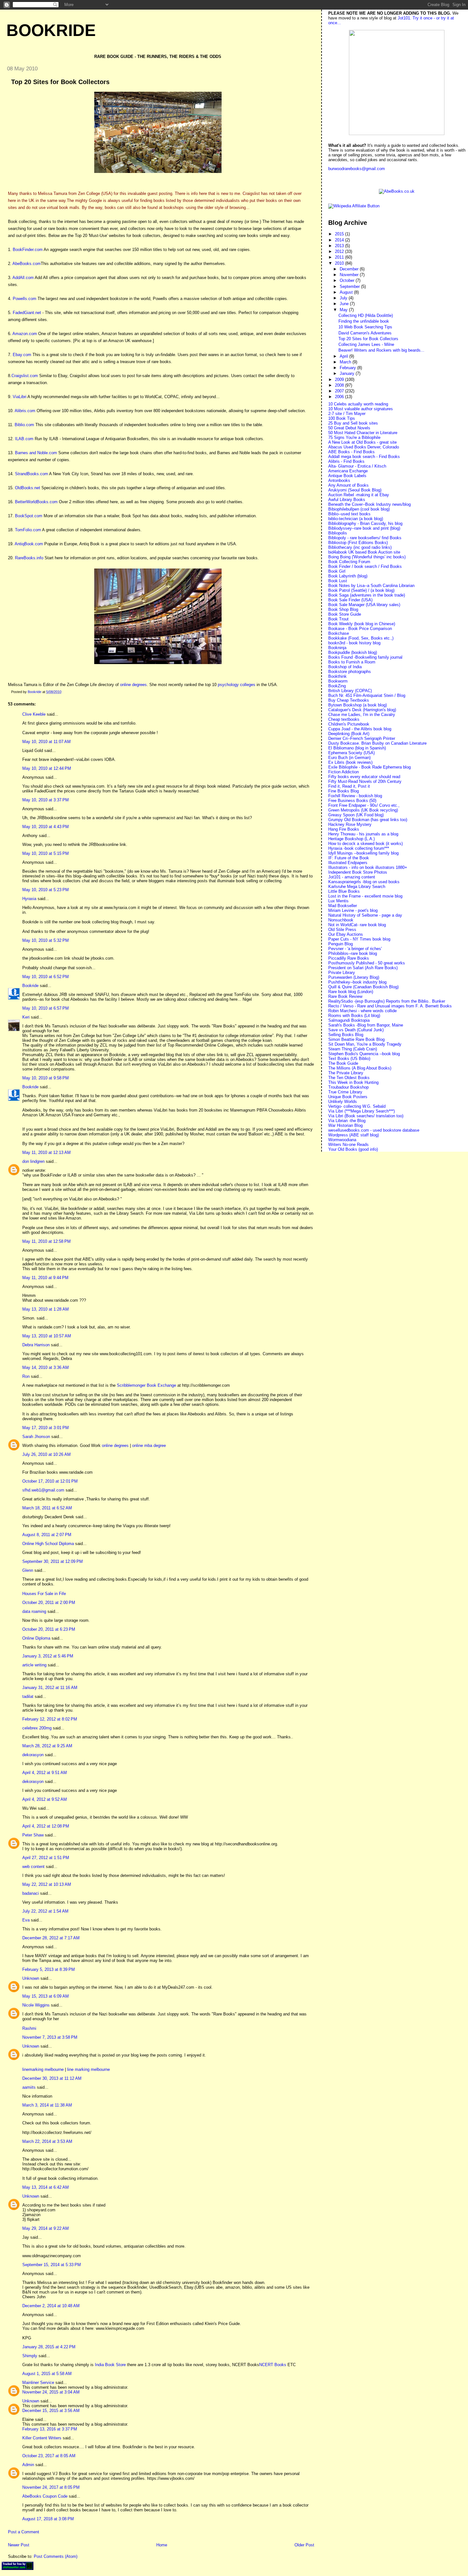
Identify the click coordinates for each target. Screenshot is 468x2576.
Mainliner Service (38, 2383)
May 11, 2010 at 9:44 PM (45, 1278)
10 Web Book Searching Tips (365, 327)
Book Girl (337, 571)
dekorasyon (33, 1755)
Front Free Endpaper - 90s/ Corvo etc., (364, 805)
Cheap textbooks (344, 719)
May (344, 310)
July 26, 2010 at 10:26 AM (46, 1454)
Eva (26, 1920)
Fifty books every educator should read (364, 777)
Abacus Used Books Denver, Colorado (364, 447)
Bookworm (338, 681)
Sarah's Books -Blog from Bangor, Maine (366, 1025)
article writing (34, 1665)
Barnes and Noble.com (36, 453)
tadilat (28, 1696)
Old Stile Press (342, 930)
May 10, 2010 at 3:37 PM (46, 800)
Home (162, 2545)
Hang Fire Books (344, 829)
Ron (26, 1376)
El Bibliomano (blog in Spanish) (357, 748)
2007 (340, 391)
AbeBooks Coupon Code (45, 2496)
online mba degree (149, 1445)
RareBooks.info (29, 558)
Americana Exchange (348, 471)
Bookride (51, 30)
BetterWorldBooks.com (36, 502)
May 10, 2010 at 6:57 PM (46, 1008)
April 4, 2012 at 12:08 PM (46, 1826)
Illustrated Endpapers (348, 863)
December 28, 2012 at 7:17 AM (51, 1938)
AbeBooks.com (27, 264)
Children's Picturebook (349, 724)
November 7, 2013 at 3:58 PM (50, 2037)
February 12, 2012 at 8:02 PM (50, 1719)
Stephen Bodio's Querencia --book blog (364, 1054)
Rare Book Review (345, 996)
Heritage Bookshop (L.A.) (351, 839)
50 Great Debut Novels (349, 428)
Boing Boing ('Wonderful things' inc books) (367, 557)
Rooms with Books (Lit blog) (354, 1016)
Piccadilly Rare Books (349, 958)
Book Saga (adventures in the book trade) (367, 595)
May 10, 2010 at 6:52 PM (46, 977)
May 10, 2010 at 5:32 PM (46, 940)
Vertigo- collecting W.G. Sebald (357, 1106)
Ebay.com (22, 355)
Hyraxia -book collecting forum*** (359, 848)
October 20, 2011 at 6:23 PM (49, 1629)
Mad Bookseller (343, 906)
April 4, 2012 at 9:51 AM (45, 1773)
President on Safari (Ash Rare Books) (363, 968)
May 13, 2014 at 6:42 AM (46, 2187)
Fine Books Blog (344, 791)
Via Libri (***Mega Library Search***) (362, 1111)
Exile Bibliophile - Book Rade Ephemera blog (369, 767)
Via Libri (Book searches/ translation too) (366, 1116)
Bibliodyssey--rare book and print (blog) (364, 528)
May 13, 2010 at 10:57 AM (47, 1336)
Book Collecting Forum (349, 562)
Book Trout (338, 619)
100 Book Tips (342, 418)
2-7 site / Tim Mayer (347, 414)
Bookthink (337, 676)
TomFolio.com (28, 530)
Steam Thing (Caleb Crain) (353, 1049)
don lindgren (33, 1161)
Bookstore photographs (350, 672)
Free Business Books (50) (352, 801)
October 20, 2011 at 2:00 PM (49, 1603)
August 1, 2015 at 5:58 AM (47, 2374)
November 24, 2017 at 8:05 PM (51, 2487)
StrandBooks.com (32, 474)
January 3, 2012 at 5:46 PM (48, 1656)
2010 (340, 263)
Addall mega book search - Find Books (364, 457)
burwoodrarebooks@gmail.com (357, 169)
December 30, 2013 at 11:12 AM (52, 2078)
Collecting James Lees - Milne (366, 344)
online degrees (133, 685)
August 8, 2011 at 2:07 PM (47, 1535)
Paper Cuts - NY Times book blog (359, 939)
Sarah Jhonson (36, 1437)
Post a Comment (24, 2532)
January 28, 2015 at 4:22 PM (49, 2347)
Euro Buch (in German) (349, 758)
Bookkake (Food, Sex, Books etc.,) (361, 638)
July (344, 298)
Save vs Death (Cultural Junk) (356, 1030)
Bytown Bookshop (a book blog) (358, 705)
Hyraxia (29, 899)
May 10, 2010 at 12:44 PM (47, 768)
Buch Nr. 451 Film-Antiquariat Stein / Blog (367, 695)
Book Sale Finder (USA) (350, 600)
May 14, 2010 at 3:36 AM (46, 1367)
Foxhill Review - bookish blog (355, 796)
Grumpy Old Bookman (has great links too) (368, 820)
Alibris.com (25, 411)
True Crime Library (345, 1092)
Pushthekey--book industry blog (357, 982)
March (346, 362)
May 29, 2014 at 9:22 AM (46, 2228)
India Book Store (110, 2365)
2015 (340, 234)
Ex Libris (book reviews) (350, 762)
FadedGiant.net (27, 313)
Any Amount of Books (348, 485)
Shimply (30, 2356)
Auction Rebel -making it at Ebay (359, 495)
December (350, 269)
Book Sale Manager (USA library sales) (364, 605)
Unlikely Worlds (343, 1102)
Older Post (304, 2545)
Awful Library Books (347, 500)
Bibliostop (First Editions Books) (358, 543)
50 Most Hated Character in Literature (363, 433)
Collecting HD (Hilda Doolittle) (366, 315)
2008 (340, 385)
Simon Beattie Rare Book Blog (356, 1039)
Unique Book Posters (348, 1097)
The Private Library (346, 1073)
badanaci (31, 1893)
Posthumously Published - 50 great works (367, 963)
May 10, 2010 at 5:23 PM (46, 890)
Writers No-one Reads (348, 1145)
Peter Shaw (33, 1835)
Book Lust (338, 581)
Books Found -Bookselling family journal (365, 657)
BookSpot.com (29, 516)
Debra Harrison (36, 1345)
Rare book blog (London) (351, 992)
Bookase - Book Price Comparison (360, 629)
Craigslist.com (25, 376)
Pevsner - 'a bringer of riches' (355, 949)
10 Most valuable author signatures (361, 409)
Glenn (28, 1570)
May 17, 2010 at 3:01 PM (46, 1428)
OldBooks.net (28, 488)
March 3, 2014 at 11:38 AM (47, 2105)
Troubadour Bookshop (348, 1087)
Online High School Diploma (48, 1544)
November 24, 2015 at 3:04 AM (51, 2392)
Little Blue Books (344, 891)
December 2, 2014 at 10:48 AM (51, 2306)
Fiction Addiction (344, 772)
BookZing (337, 686)
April (344, 356)
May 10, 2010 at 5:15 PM (46, 853)
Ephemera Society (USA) (351, 753)
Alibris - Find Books (346, 461)
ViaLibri (20, 397)
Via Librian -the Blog (347, 1121)
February (348, 368)
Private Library (342, 973)
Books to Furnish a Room (352, 662)
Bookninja (337, 648)
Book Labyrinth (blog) (348, 576)
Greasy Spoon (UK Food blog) (356, 815)
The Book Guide (343, 1063)
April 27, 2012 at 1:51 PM (46, 1858)
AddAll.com (23, 278)
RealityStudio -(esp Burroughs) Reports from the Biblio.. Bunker (387, 1001)
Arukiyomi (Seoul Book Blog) (355, 490)
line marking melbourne (89, 2069)
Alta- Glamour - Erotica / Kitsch (357, 466)
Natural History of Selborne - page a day (365, 915)
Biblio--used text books (349, 514)
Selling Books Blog (346, 1035)
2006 (340, 397)
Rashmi (29, 2028)
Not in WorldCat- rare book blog (357, 925)
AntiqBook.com (29, 544)
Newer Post (19, 2545)
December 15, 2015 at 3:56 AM (51, 2411)
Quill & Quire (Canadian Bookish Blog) (363, 987)
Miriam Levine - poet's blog (353, 910)
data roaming (34, 1611)
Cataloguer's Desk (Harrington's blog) (362, 710)
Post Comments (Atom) (56, 2556)
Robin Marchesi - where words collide (362, 1011)
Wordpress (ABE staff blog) (354, 1135)
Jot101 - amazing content (352, 877)
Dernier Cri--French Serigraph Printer (362, 738)
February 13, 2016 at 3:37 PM (50, 2429)
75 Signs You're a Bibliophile (354, 437)
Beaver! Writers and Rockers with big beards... (381, 350)
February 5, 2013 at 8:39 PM (49, 1969)
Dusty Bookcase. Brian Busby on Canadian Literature (377, 743)
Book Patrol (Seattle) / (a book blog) (361, 590)
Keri (26, 1017)
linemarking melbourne (43, 2069)
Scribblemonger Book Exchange (146, 1385)
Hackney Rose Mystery (350, 824)
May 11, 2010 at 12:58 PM (46, 1241)
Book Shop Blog (343, 609)
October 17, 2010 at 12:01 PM (50, 1481)
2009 (340, 379)
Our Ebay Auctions (346, 934)
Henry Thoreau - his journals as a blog (363, 834)
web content (33, 1867)
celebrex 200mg (37, 1728)
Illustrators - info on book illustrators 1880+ (368, 867)
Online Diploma (36, 1638)
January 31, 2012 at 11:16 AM (50, 1688)
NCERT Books (273, 2365)
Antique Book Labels (347, 476)
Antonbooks (339, 480)
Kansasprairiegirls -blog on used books (364, 882)
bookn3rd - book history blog (354, 643)
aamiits (29, 2087)
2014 (340, 240)
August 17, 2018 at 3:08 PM (48, 2519)
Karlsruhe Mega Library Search (357, 887)
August (347, 292)
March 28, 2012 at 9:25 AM (47, 1746)
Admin (28, 2465)
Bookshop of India (345, 667)
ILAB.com (24, 439)
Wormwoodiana (342, 1140)
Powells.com (25, 299)
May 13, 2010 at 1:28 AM (46, 1309)
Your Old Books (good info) (353, 1149)
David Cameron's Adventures (365, 333)
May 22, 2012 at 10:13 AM (47, 1884)
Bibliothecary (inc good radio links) (360, 547)
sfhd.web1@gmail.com (43, 1490)
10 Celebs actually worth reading (358, 404)
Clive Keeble (34, 714)
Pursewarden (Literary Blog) (354, 977)
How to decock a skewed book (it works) (365, 844)
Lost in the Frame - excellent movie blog (365, 896)
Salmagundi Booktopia (349, 1020)
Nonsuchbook (341, 920)
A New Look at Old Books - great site (362, 442)
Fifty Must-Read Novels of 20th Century (365, 781)
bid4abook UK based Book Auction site (364, 552)
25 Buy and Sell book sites (353, 423)
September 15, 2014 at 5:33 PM (52, 2265)
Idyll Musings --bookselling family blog (363, 853)
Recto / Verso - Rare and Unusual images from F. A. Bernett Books (390, 1006)
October (348, 280)
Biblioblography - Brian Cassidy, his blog (365, 523)
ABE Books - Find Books (351, 452)
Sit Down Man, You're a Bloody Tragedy (365, 1044)
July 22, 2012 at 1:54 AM (45, 1911)
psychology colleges (237, 685)
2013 (340, 246)
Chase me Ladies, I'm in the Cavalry (362, 715)
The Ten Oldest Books (349, 1078)
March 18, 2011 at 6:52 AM (47, 1508)
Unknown (31, 1978)
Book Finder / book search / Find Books (365, 566)
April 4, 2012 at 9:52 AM (45, 1799)
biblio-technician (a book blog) (356, 519)
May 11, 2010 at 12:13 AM (46, 1152)
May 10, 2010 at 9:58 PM (46, 1078)
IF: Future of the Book (349, 858)
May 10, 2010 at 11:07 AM (46, 742)
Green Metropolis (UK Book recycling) (363, 810)
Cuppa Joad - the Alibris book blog (360, 729)
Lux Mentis (338, 901)
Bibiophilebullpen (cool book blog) (359, 509)
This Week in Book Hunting (353, 1082)
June (345, 304)
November (350, 275)
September (350, 286)
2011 (340, 257)
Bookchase (339, 633)
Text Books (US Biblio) (349, 1059)
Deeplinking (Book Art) (349, 734)
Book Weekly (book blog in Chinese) (362, 624)
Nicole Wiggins (36, 2005)
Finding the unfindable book (364, 321)
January (348, 373)
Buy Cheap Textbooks (349, 700)
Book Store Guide (345, 614)
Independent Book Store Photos (358, 872)
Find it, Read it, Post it (349, 786)
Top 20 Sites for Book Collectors (368, 339)
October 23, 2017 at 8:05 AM (49, 2456)
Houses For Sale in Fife (44, 1594)
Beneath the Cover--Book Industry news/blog (369, 504)
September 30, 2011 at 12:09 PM (53, 1561)
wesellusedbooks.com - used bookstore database (374, 1130)
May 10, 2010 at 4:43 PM (46, 827)
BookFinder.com (28, 250)
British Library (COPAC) (350, 691)
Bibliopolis (338, 533)
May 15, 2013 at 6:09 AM (46, 1996)
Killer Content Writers (42, 2438)
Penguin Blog (340, 944)
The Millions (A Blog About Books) (360, 1068)
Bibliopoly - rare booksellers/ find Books (365, 538)
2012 (340, 251)
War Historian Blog (345, 1125)
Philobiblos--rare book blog (353, 953)
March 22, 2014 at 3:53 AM (47, 2141)
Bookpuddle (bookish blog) (353, 652)
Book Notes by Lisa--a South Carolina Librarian (371, 586)
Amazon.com (25, 334)
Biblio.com (24, 425)
